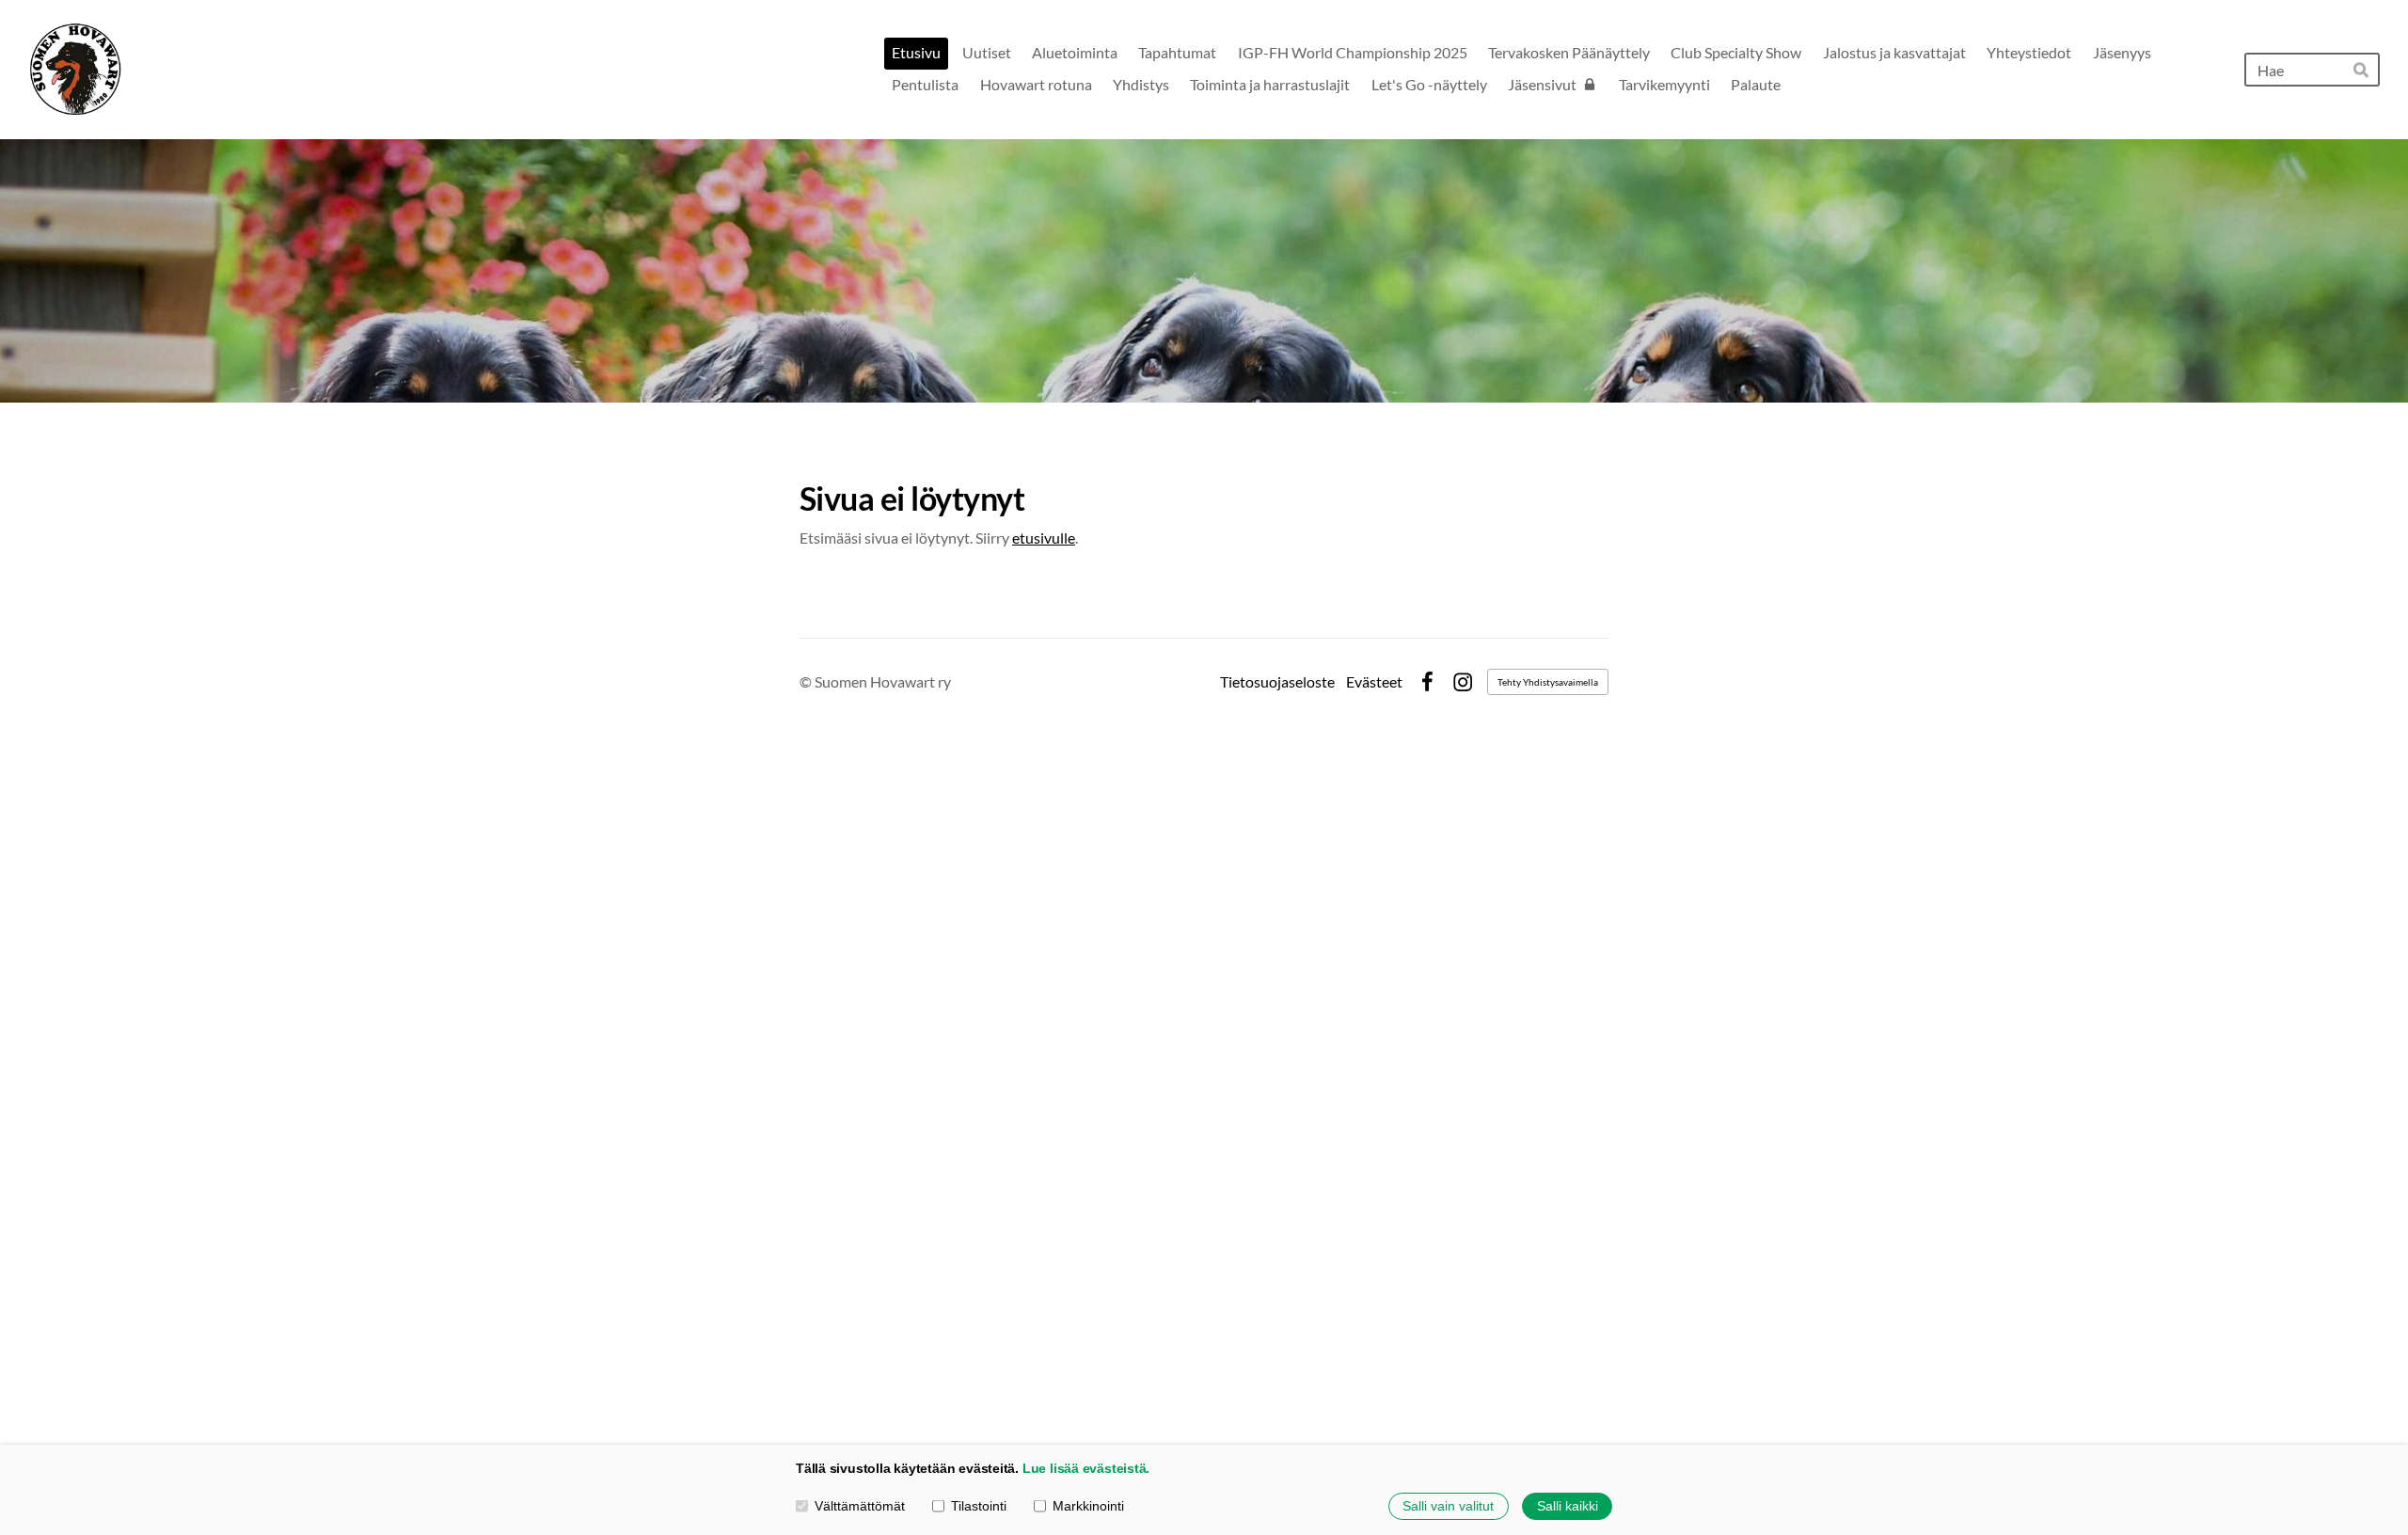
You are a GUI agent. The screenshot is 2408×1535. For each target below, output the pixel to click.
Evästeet (1374, 682)
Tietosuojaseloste (1277, 682)
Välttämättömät (860, 1506)
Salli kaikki (1568, 1506)
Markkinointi (1088, 1506)
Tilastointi (979, 1506)
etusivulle (1044, 538)
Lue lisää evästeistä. (1086, 1468)
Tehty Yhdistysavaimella (1548, 682)
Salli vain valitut (1448, 1506)
